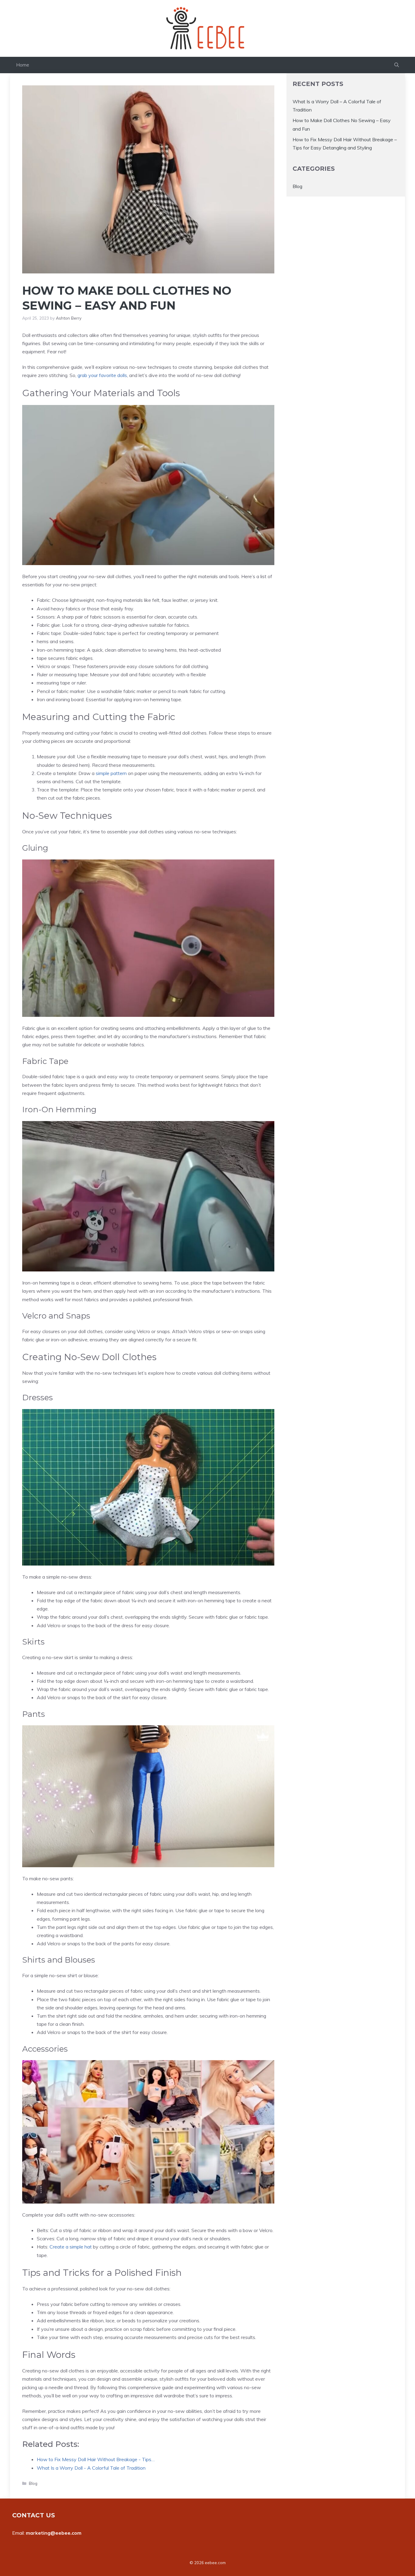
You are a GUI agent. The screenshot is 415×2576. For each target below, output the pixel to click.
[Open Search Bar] (397, 65)
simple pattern (111, 773)
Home (23, 65)
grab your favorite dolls (102, 375)
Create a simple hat (71, 2247)
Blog (33, 2483)
